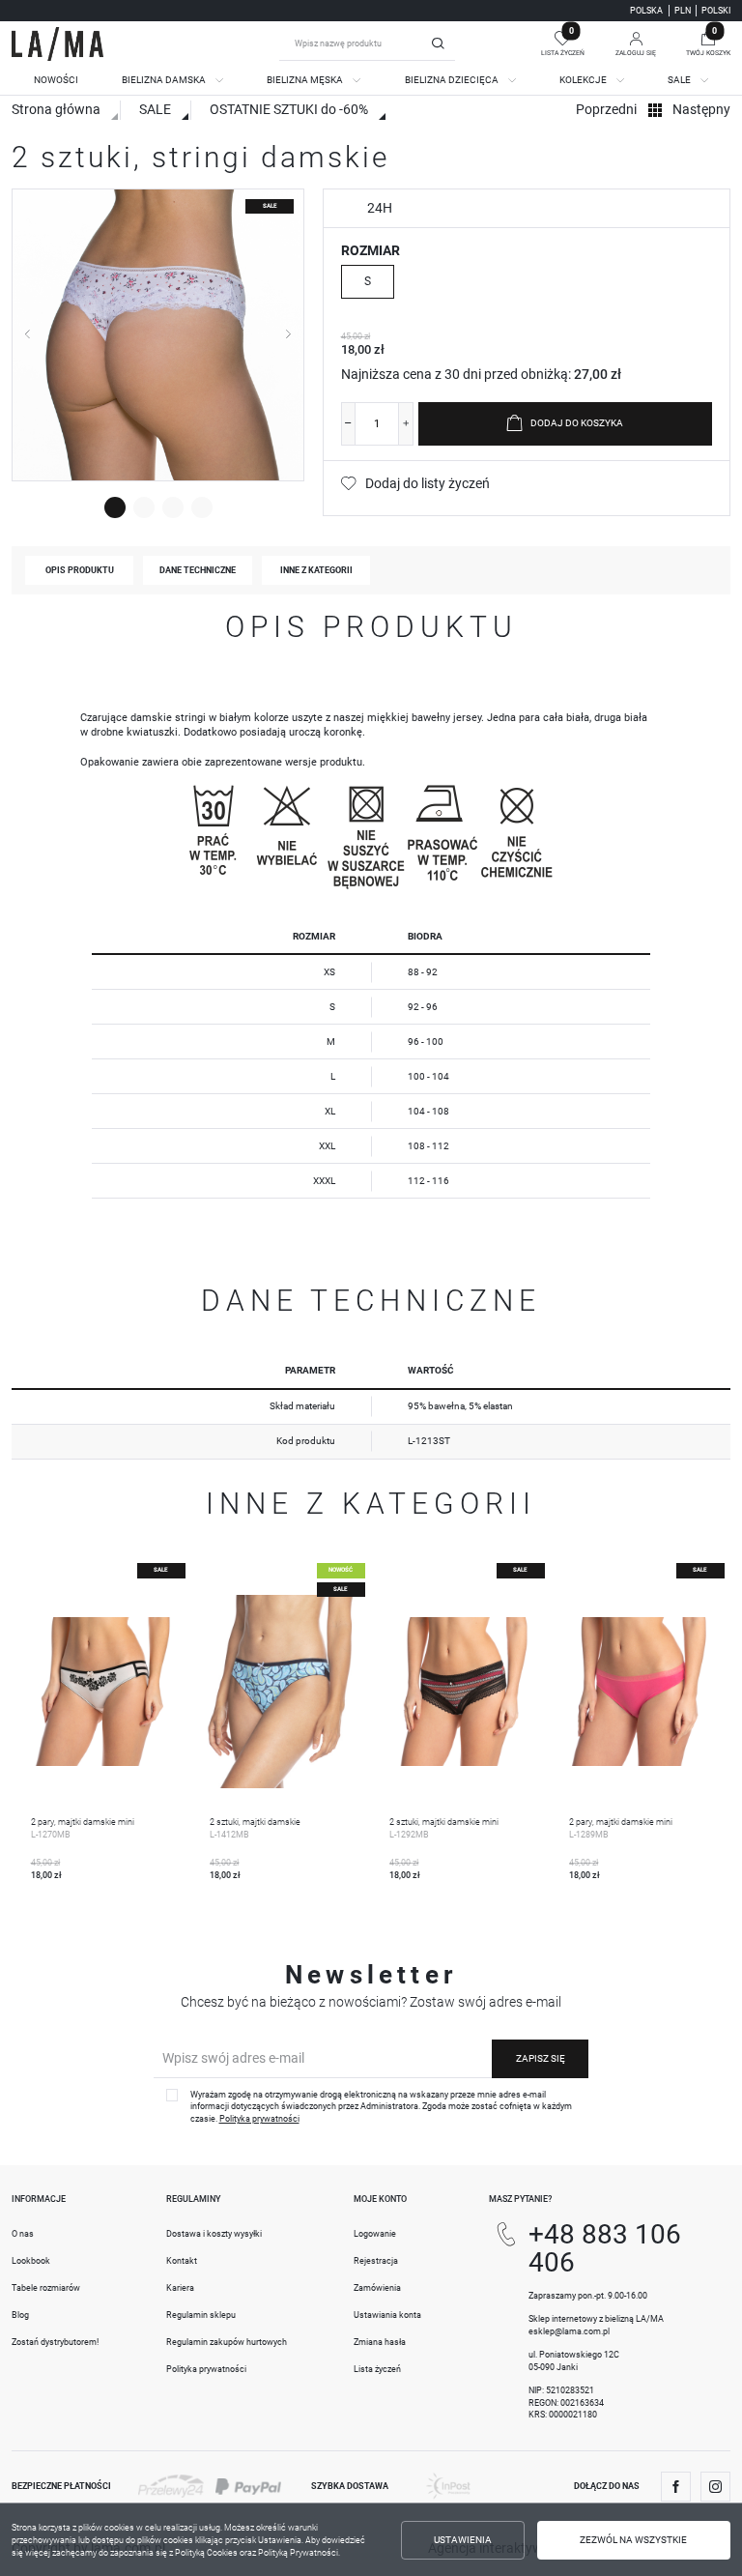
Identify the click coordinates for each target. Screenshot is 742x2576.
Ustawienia (463, 2540)
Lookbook (31, 2261)
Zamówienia (377, 2288)
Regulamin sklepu (201, 2315)
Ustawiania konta (387, 2315)
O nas (23, 2234)
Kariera (180, 2288)
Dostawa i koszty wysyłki (214, 2234)
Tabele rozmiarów (46, 2288)
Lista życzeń (377, 2369)
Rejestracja (376, 2261)
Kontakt (182, 2261)
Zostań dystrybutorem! (55, 2342)
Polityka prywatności (206, 2369)
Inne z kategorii (316, 570)
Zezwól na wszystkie (633, 2540)
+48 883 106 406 (605, 2248)
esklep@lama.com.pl (569, 2331)
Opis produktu (80, 570)
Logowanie (375, 2234)
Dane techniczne (198, 570)
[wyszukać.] (439, 43)
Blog (20, 2315)
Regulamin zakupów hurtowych (227, 2342)
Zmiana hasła (380, 2342)
